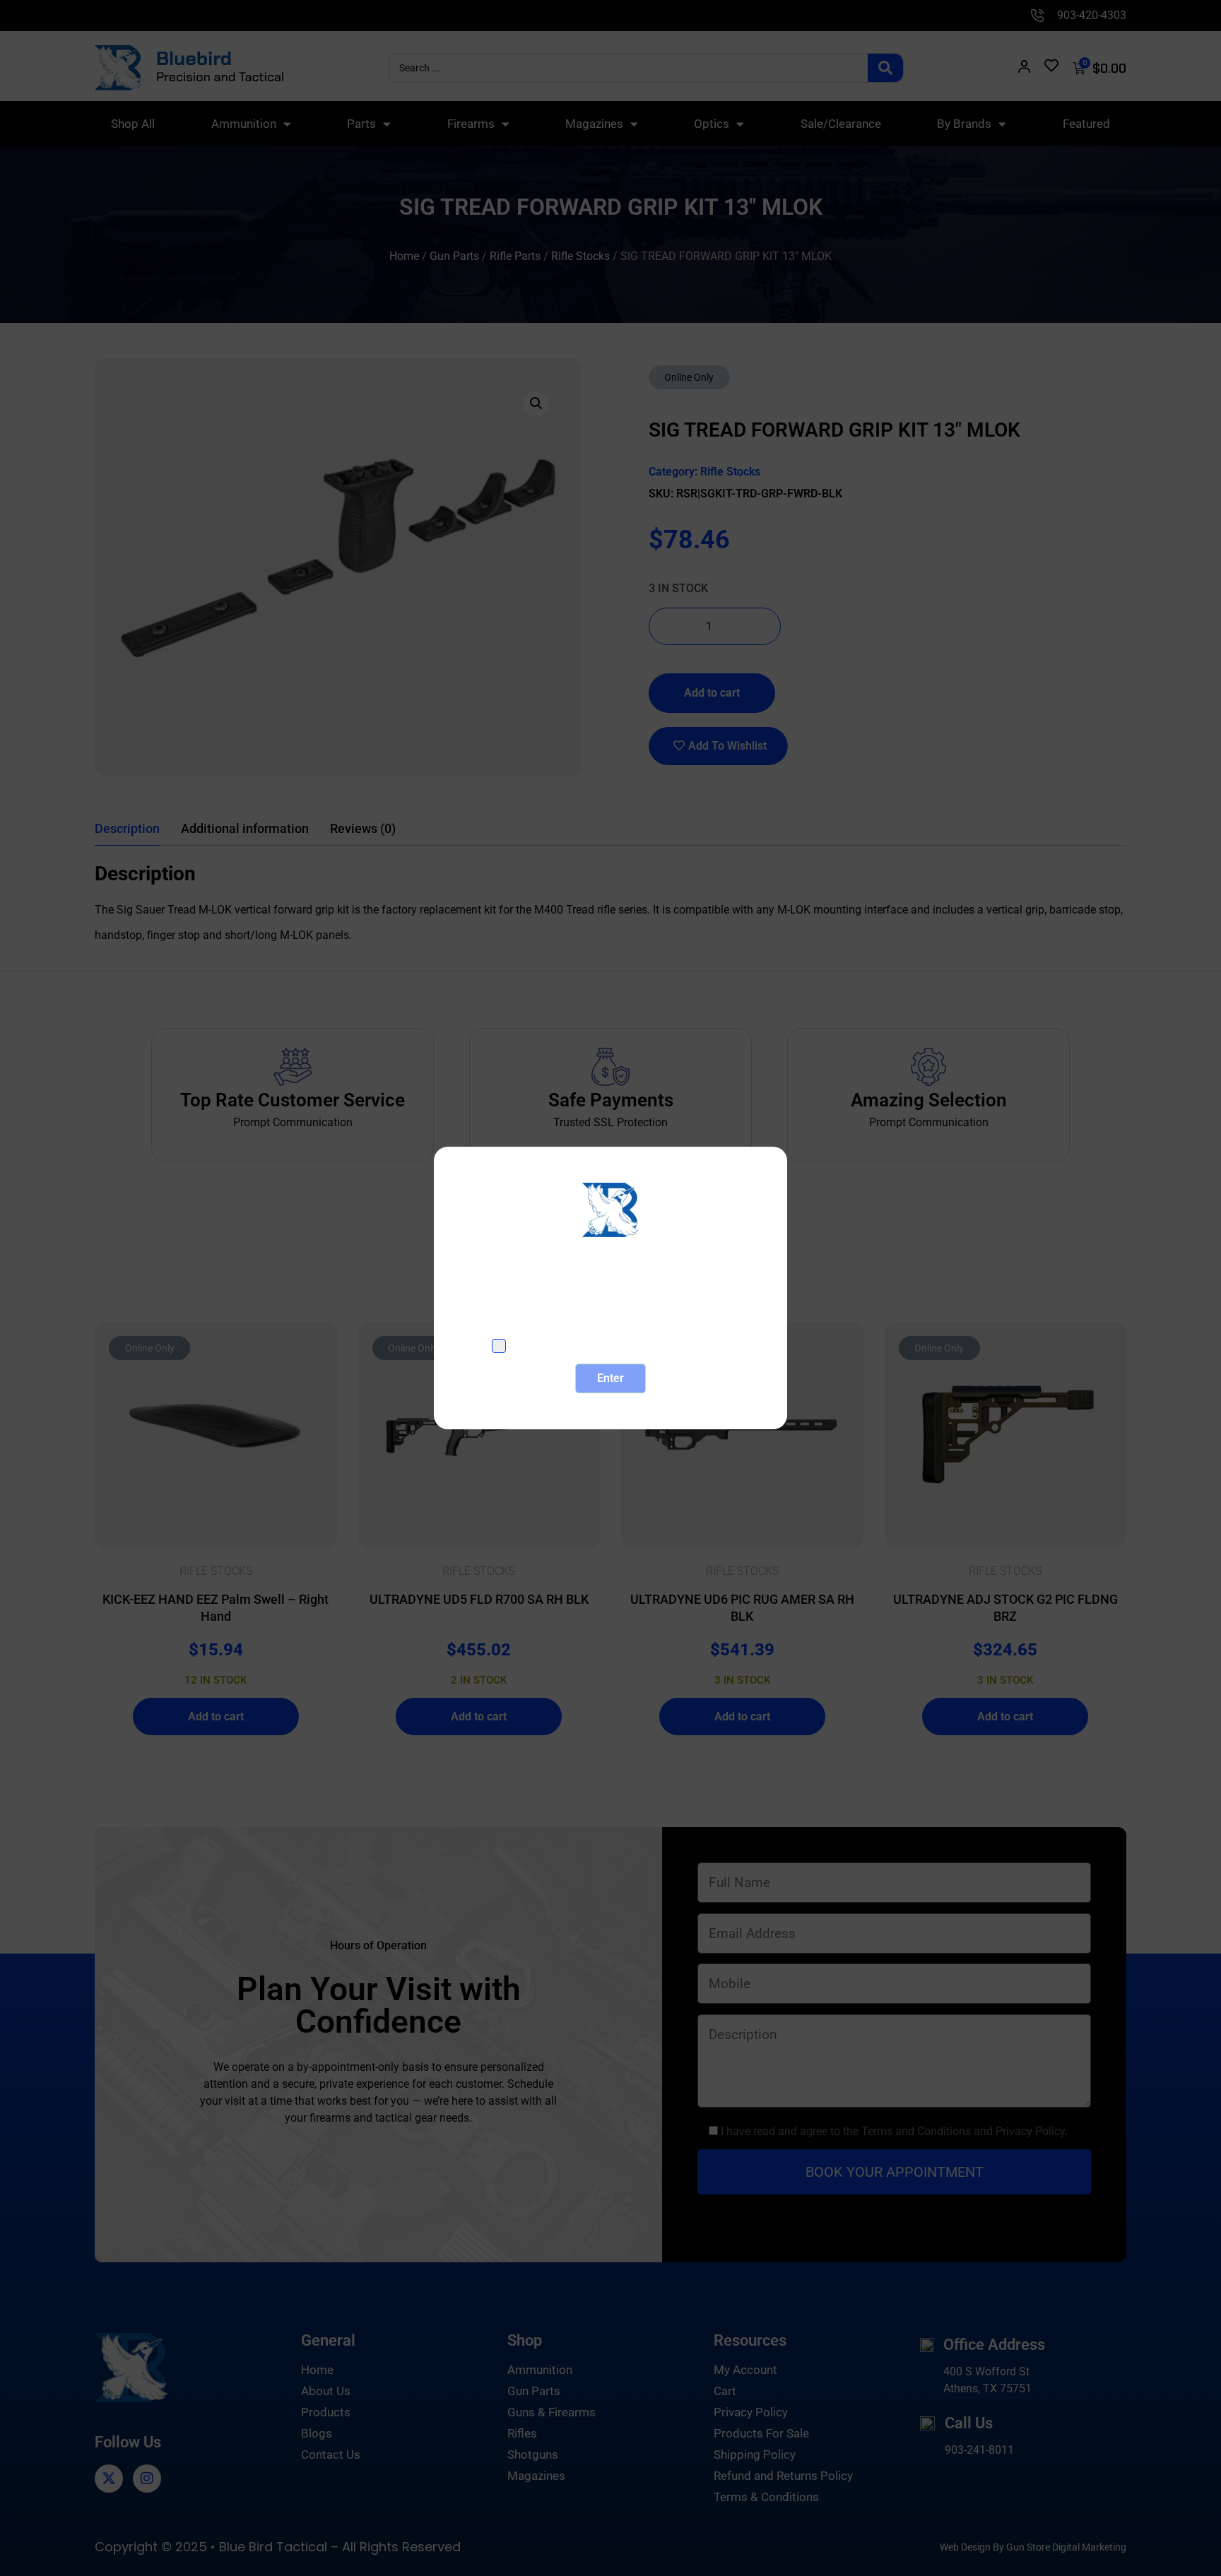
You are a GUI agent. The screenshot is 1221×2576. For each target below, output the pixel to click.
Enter (610, 1378)
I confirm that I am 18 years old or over (621, 1346)
